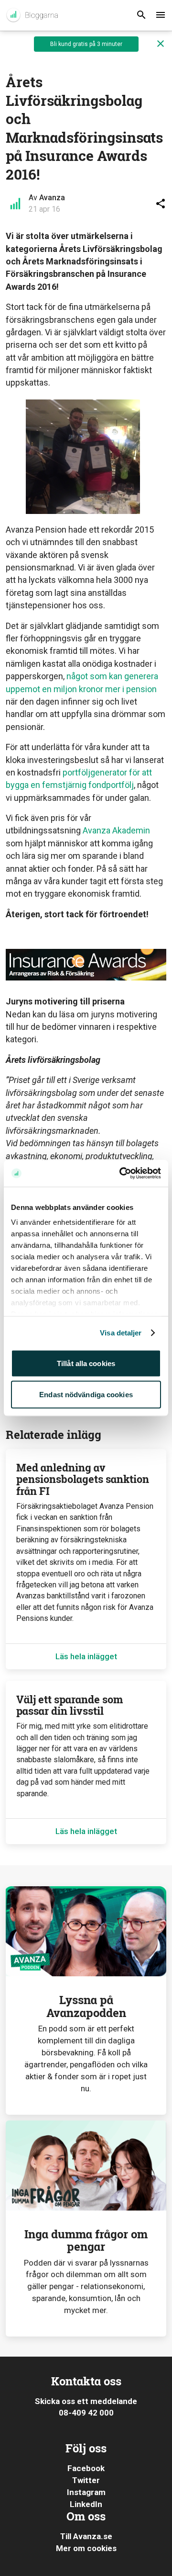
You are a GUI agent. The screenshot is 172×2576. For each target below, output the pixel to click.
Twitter (86, 2480)
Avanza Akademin (116, 830)
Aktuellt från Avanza (32, 15)
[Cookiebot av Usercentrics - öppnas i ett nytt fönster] (121, 1174)
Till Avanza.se (86, 2536)
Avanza (52, 198)
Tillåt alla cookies (86, 1363)
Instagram (86, 2492)
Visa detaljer (121, 1333)
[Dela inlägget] (161, 204)
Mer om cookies (86, 2548)
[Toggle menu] (161, 15)
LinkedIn (86, 2504)
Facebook (86, 2468)
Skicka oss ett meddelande (86, 2401)
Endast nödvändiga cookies (86, 1395)
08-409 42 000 (86, 2413)
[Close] (161, 44)
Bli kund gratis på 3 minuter (86, 44)
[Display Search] (141, 15)
